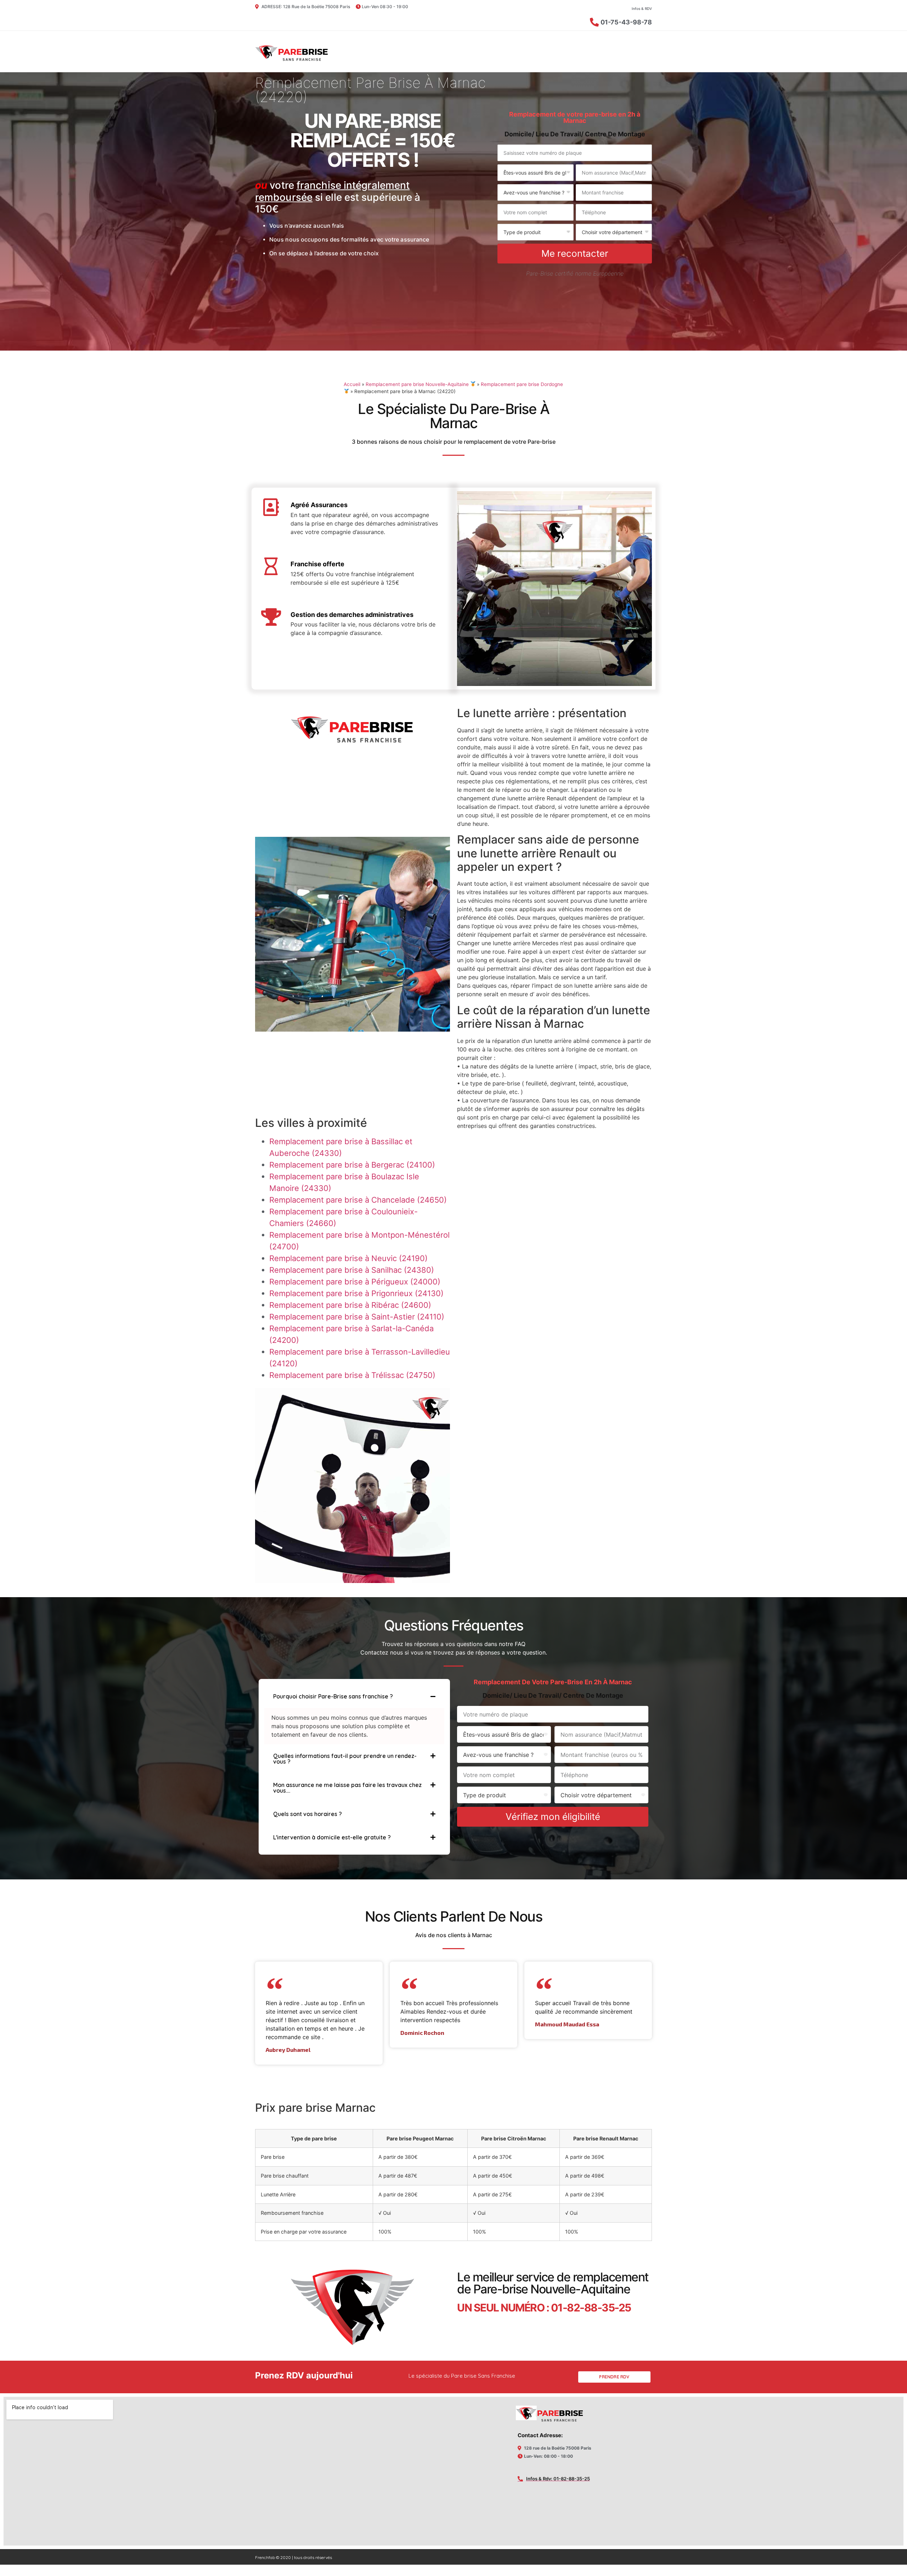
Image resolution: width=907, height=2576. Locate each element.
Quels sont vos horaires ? (308, 1814)
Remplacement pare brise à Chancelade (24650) (358, 1200)
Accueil (352, 384)
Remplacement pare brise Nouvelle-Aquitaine (418, 384)
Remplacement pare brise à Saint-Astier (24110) (357, 1317)
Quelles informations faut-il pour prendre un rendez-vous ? (345, 1759)
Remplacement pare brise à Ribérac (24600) (350, 1305)
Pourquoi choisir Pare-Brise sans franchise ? (333, 1696)
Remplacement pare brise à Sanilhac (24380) (352, 1270)
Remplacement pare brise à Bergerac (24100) (352, 1165)
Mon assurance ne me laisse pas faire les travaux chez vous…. (347, 1788)
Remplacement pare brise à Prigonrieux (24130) (356, 1293)
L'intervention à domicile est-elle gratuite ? (332, 1837)
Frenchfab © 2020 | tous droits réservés (294, 2557)
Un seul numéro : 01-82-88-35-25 (544, 2308)
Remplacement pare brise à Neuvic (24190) (348, 1258)
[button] (354, 1696)
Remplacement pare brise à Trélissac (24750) (352, 1375)
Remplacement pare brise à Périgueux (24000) (355, 1282)
